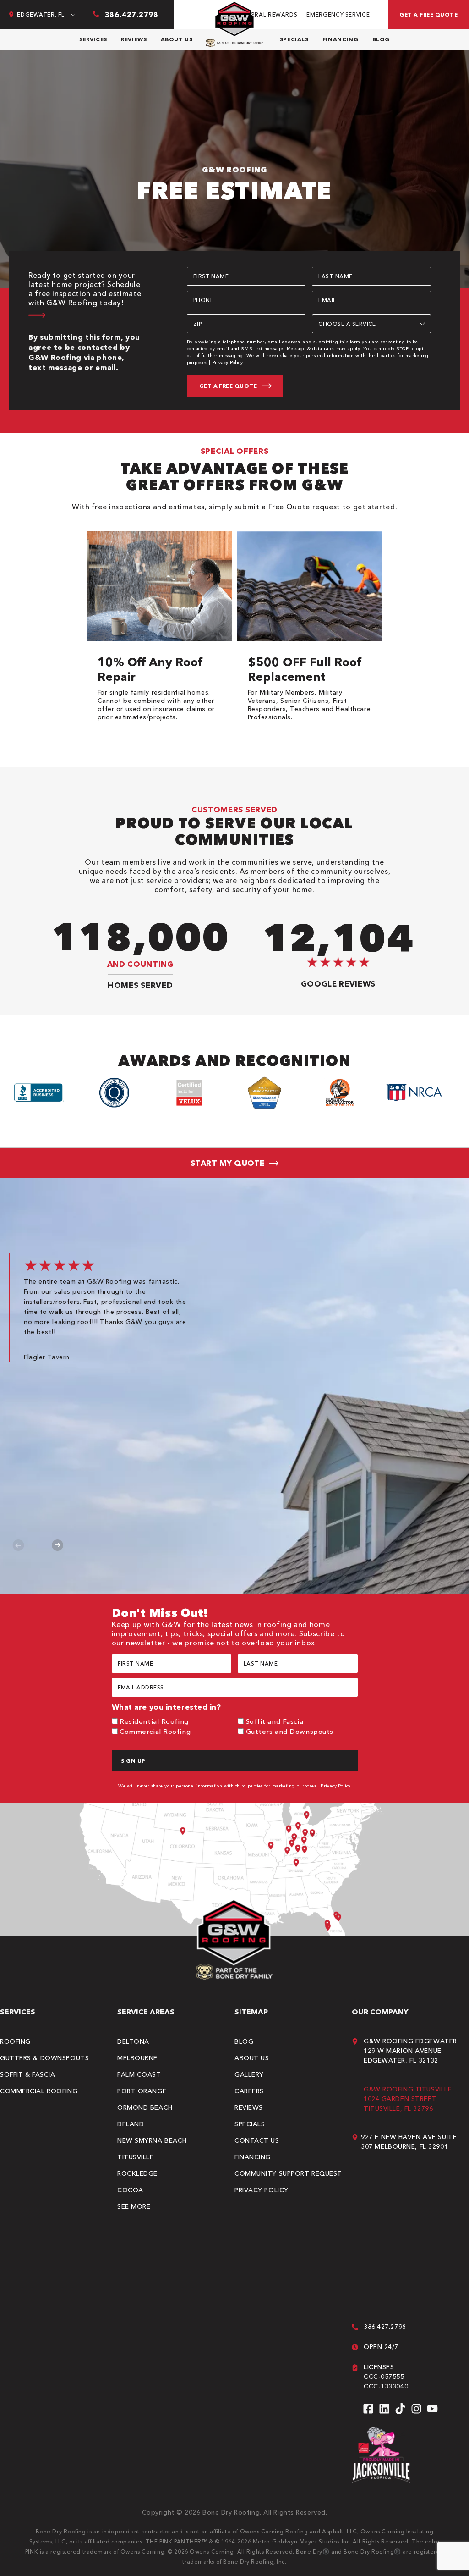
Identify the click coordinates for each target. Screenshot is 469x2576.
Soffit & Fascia (27, 2074)
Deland (131, 2124)
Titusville (136, 2157)
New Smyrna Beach (152, 2140)
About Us (177, 39)
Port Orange (142, 2091)
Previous (19, 1545)
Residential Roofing (154, 1721)
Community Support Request (288, 2173)
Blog (381, 39)
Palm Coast (139, 2074)
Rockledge (137, 2173)
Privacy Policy (228, 362)
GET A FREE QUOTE (428, 14)
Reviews (134, 39)
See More (134, 2206)
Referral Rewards (267, 14)
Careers (249, 2091)
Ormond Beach (145, 2107)
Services (93, 39)
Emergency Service (338, 14)
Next (57, 1545)
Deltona (133, 2041)
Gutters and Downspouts (290, 1731)
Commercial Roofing (155, 1731)
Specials (294, 39)
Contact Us (257, 2140)
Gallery (249, 2074)
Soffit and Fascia (275, 1721)
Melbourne (137, 2058)
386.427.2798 (385, 2327)
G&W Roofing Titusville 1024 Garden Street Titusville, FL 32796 (408, 2099)
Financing (341, 39)
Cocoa (130, 2190)
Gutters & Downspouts (44, 2058)
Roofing (15, 2041)
